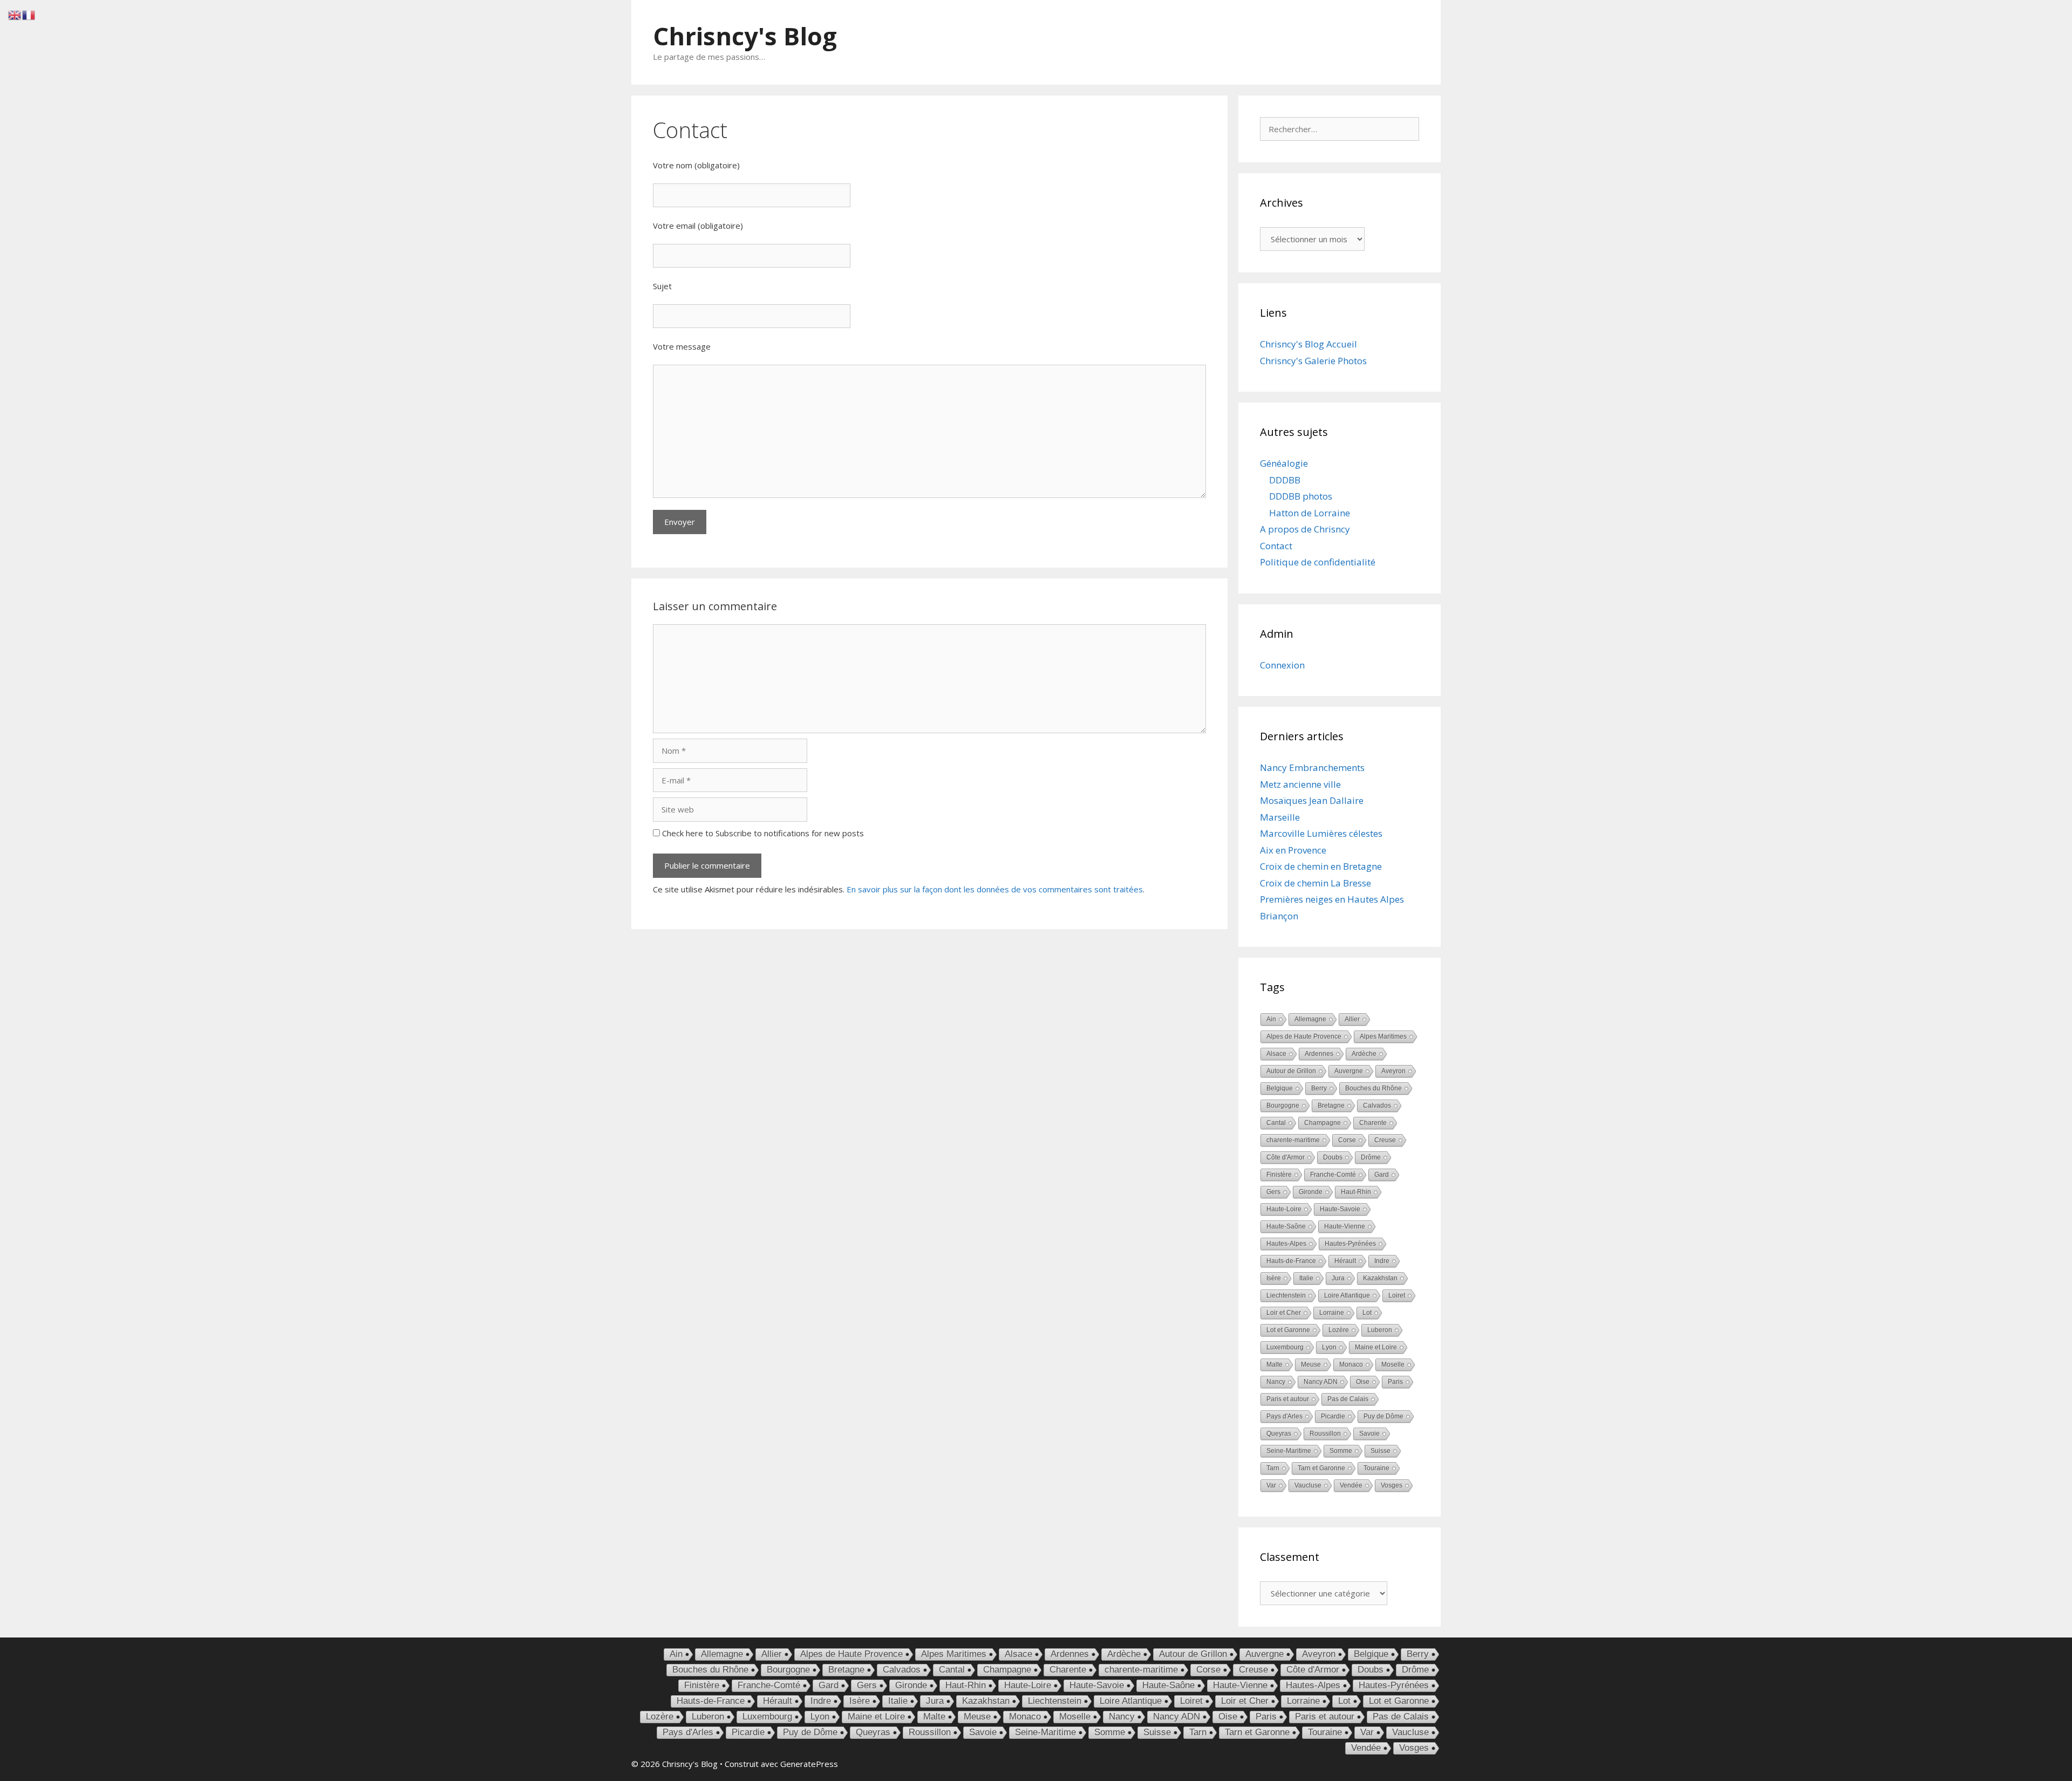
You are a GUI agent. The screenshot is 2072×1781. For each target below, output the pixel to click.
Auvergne (1349, 1071)
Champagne (1323, 1123)
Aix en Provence (1293, 850)
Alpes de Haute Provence (1304, 1036)
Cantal (1276, 1123)
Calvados (1377, 1106)
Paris (1395, 1382)
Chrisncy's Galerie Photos (1313, 361)
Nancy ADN (1321, 1382)
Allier (1352, 1019)
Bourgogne (1283, 1106)
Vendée (1351, 1485)
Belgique (1280, 1088)
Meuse (1311, 1364)
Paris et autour (1288, 1399)
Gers (1273, 1192)
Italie (1306, 1278)
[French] (29, 14)
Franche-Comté (1333, 1175)
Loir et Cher (1284, 1313)
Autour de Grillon (1291, 1071)
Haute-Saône (1286, 1226)
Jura (1338, 1278)
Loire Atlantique (1347, 1295)
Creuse (1385, 1140)
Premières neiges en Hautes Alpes (1332, 899)
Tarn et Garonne (1321, 1468)
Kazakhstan (1380, 1278)
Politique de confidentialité (1318, 562)
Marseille (1280, 817)
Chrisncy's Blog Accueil (1308, 344)
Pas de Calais (1348, 1399)
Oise (1363, 1382)
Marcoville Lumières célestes (1321, 833)
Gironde (1311, 1192)
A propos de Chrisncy (1305, 529)
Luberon (1380, 1330)
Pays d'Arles (1284, 1416)
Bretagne (1331, 1106)
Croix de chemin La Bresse (1316, 883)
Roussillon (1325, 1434)
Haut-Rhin (1356, 1192)
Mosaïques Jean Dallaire (1312, 800)
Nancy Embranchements (1312, 767)
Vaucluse (1308, 1485)
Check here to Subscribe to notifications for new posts (762, 833)
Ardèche (1364, 1054)
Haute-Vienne (1345, 1226)
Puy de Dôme (1383, 1416)
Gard (1382, 1175)
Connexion (1282, 665)
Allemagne (1310, 1019)
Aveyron (1393, 1071)
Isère (1274, 1278)
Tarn (1273, 1468)
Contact (1276, 546)
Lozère (1339, 1330)
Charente (1373, 1123)
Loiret (1397, 1295)
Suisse (1381, 1451)
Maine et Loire (1376, 1347)
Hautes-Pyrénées (1350, 1244)
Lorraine (1332, 1313)
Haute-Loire (1284, 1209)
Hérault (1345, 1261)
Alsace (1276, 1054)
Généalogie (1284, 463)
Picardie (1333, 1416)
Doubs (1333, 1157)
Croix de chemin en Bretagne (1321, 866)
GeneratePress (809, 1764)
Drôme (1371, 1157)
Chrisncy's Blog (745, 36)
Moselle (1393, 1364)
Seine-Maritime (1289, 1451)
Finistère (1279, 1175)
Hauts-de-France (1291, 1261)
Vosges (1392, 1485)
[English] (15, 14)
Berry (1319, 1088)
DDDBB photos (1301, 496)
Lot (1367, 1313)
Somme (1341, 1451)
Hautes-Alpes (1286, 1244)
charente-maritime (1293, 1140)
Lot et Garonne (1288, 1330)
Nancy (1276, 1382)
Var (1271, 1485)
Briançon (1279, 916)
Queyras (1279, 1434)
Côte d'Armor (1286, 1157)
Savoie (1369, 1434)
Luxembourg (1285, 1347)
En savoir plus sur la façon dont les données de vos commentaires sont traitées (995, 889)
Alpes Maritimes (1383, 1036)
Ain (1271, 1019)
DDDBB (1285, 480)
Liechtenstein (1286, 1295)
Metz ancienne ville (1300, 784)
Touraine (1376, 1468)
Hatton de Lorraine (1310, 513)
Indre (1382, 1261)
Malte (1274, 1364)
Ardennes (1319, 1054)
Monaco (1351, 1364)
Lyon (1329, 1347)
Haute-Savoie (1340, 1209)
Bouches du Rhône (1374, 1088)
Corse (1347, 1140)
